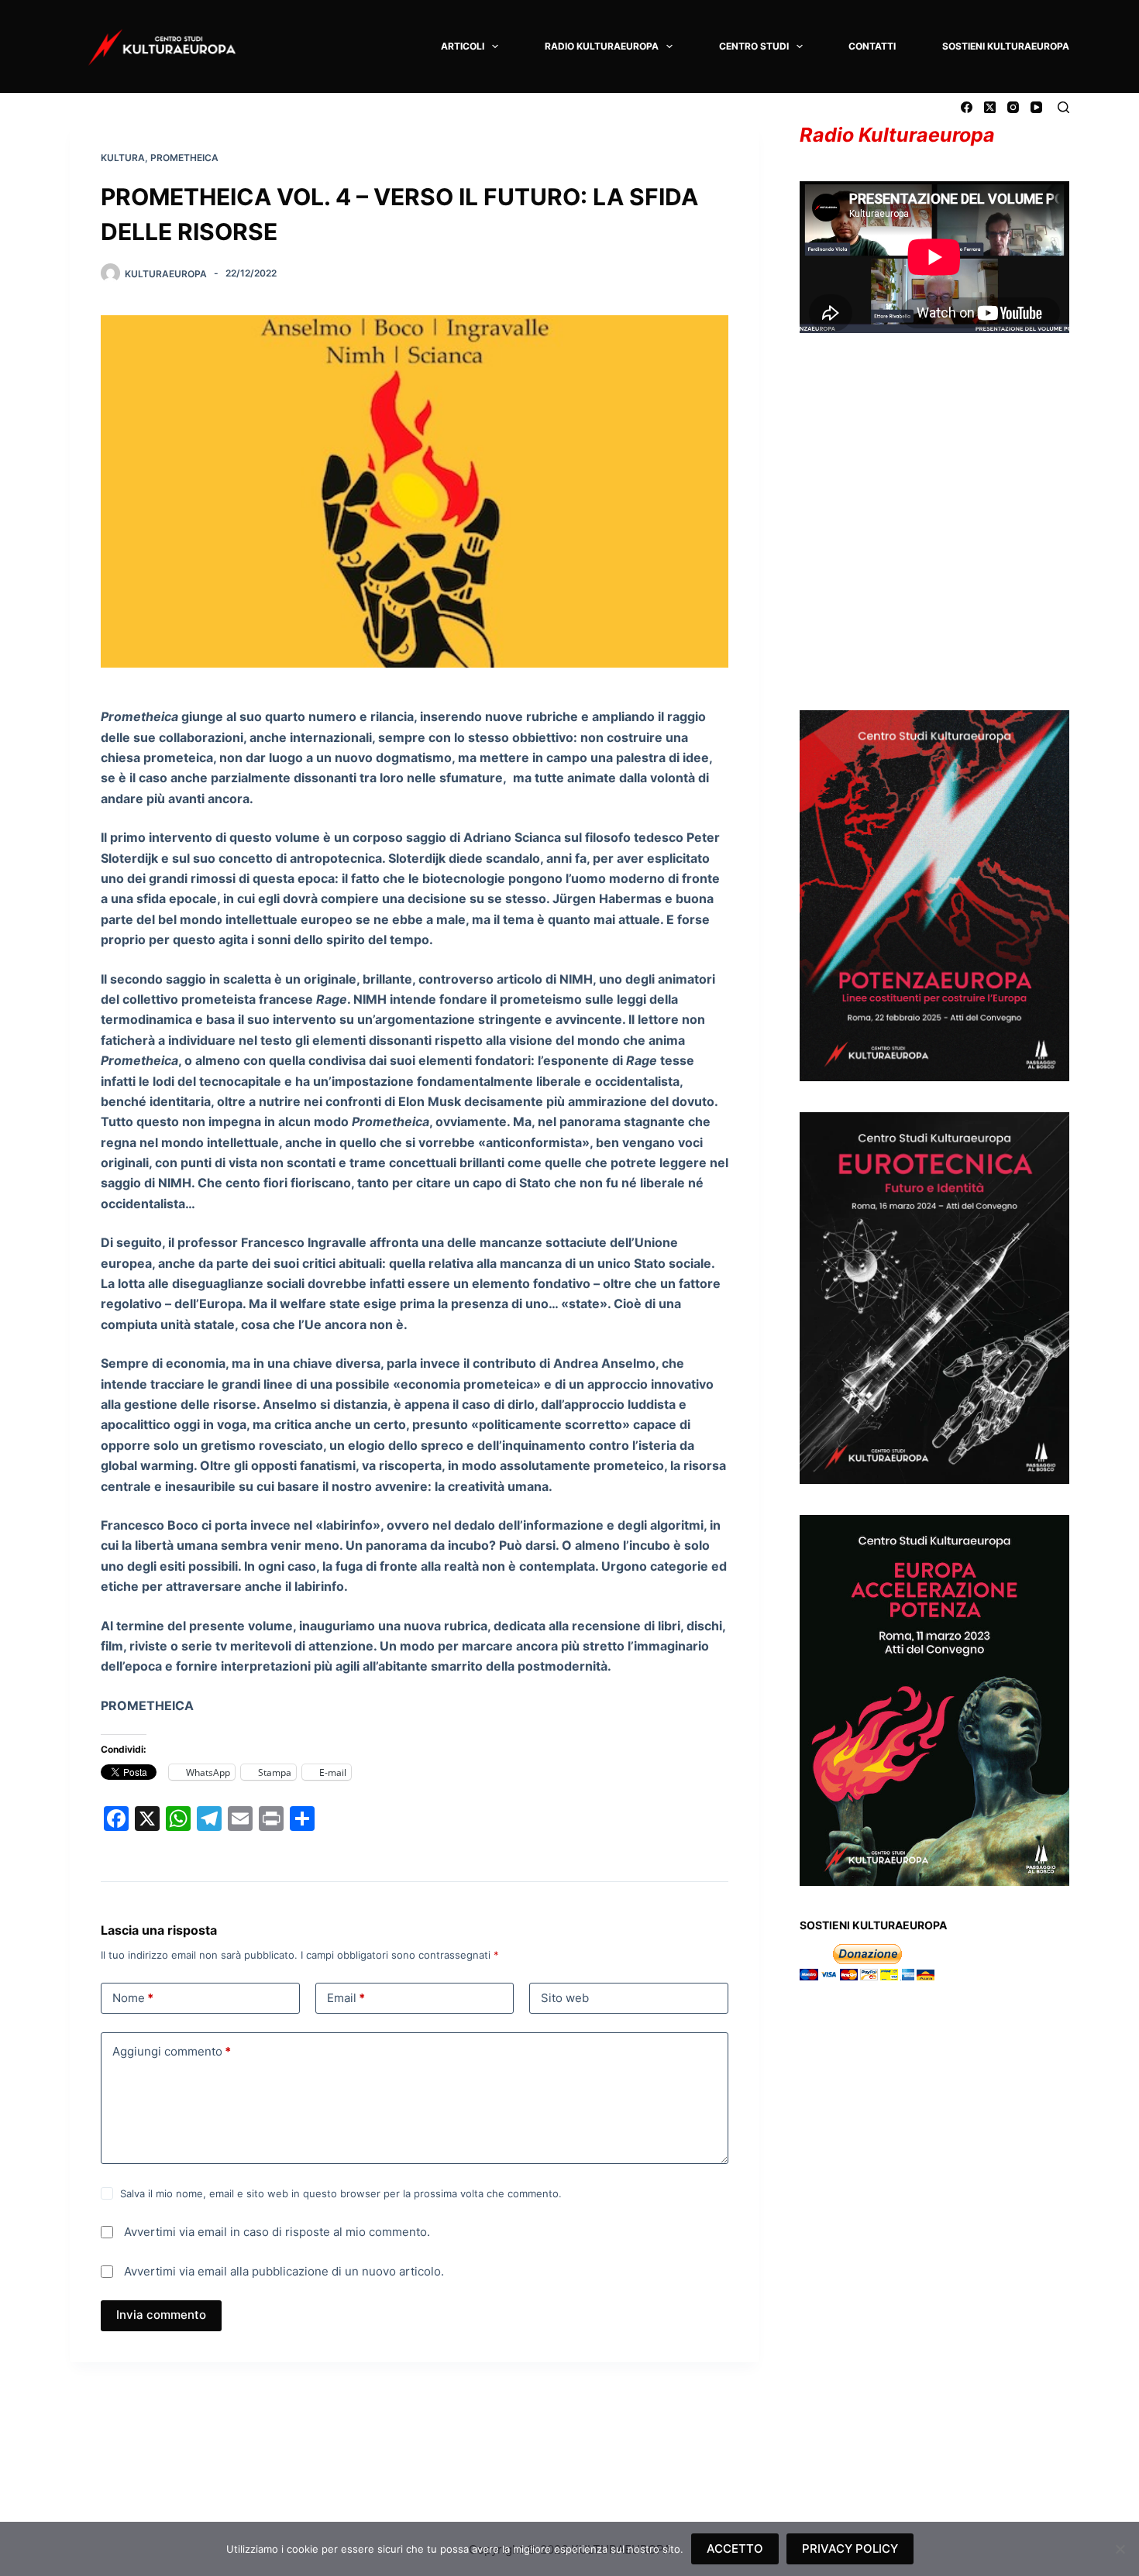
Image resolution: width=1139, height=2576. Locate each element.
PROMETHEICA (184, 158)
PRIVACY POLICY (850, 2549)
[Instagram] (1013, 107)
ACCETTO (735, 2549)
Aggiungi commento (172, 2051)
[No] (1120, 2549)
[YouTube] (1036, 107)
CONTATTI (872, 46)
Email (346, 1998)
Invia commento (161, 2315)
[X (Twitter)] (990, 107)
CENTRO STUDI (754, 46)
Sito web (565, 1998)
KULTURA (123, 158)
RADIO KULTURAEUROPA (602, 46)
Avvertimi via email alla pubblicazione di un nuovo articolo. (284, 2271)
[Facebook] (967, 107)
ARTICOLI (463, 46)
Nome (133, 1998)
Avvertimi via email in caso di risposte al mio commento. (277, 2232)
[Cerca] (1063, 107)
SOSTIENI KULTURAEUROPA (1006, 46)
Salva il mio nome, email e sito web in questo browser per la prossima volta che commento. (341, 2193)
